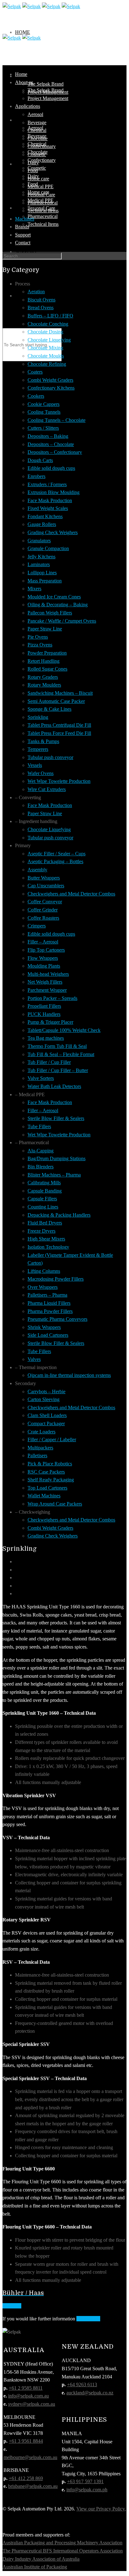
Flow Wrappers (43, 958)
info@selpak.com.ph (87, 2490)
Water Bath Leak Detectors (54, 1086)
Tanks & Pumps (43, 741)
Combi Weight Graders (50, 380)
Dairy (33, 163)
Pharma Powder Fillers (50, 1311)
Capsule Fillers (42, 1199)
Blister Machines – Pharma (54, 1175)
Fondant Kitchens (45, 516)
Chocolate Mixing (45, 348)
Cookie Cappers (44, 404)
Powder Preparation (47, 653)
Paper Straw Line (45, 629)
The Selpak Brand (46, 84)
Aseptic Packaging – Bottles (55, 861)
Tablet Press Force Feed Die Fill (59, 733)
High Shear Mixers (46, 1239)
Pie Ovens (38, 637)
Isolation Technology (48, 1247)
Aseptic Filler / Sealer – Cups (57, 854)
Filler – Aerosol (43, 942)
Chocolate (38, 138)
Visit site (12, 2306)
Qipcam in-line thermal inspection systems (69, 1375)
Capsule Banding (45, 1191)
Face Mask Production (50, 500)
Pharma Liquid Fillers (49, 1303)
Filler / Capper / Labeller (52, 1439)
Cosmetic (37, 154)
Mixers (34, 589)
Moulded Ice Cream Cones (54, 597)
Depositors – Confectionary (55, 452)
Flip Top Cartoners (46, 950)
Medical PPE (41, 186)
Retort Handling (44, 661)
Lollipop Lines (42, 573)
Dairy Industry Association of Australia (41, 2559)
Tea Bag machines (46, 1038)
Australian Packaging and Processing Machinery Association (62, 2543)
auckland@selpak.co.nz (90, 2393)
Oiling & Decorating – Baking (58, 605)
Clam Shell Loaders (47, 1415)
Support (23, 235)
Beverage (37, 122)
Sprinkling (38, 717)
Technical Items (43, 224)
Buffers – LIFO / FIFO (50, 316)
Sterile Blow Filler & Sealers (56, 1118)
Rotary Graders (43, 677)
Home (23, 32)
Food (33, 170)
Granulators (39, 541)
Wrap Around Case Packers (55, 1504)
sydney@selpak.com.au (32, 2404)
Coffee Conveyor (45, 902)
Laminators (39, 564)
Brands (26, 208)
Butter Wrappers (44, 878)
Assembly (37, 870)
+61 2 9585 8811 (26, 2388)
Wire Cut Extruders (47, 789)
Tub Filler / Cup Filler (49, 1062)
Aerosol (35, 114)
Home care (38, 179)
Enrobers (36, 476)
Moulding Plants (44, 966)
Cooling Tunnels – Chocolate (57, 420)
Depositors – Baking (48, 436)
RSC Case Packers (46, 1472)
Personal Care (41, 195)
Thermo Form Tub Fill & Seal (57, 1046)
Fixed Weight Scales (48, 508)
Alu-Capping (41, 1151)
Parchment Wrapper (47, 990)
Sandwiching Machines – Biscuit (60, 693)
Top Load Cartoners (47, 1488)
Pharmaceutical (43, 216)
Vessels (35, 765)
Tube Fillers (39, 1126)
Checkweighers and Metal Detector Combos (71, 894)
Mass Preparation (45, 581)
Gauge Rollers (42, 524)
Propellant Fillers (44, 1006)
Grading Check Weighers (53, 532)
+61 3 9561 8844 (26, 2441)
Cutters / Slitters (43, 428)
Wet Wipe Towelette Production (59, 781)
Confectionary (42, 160)
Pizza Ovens (40, 645)
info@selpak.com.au (28, 2396)
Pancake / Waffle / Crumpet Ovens (62, 621)
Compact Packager (46, 1423)
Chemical (37, 130)
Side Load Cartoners (48, 1335)
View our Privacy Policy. (101, 2509)
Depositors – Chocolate (51, 444)
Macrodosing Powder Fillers (56, 1279)
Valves (34, 1359)
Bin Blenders (41, 1167)
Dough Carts (40, 460)
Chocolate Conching (48, 324)
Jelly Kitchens (41, 557)
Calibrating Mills (44, 1183)
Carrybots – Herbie (46, 1392)
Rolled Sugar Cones (47, 669)
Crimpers (37, 926)
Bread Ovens (41, 308)
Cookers (36, 396)
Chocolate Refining (47, 364)
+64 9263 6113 (82, 2385)
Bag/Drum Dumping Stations (57, 1158)
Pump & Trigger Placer (50, 1022)
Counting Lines (43, 1207)
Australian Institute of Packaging (35, 2567)
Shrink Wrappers (44, 1327)
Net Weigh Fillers (45, 982)
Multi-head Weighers (48, 974)
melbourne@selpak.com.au (30, 2457)
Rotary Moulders (44, 685)
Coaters (35, 372)
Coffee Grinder (43, 910)
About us (28, 76)
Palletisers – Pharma (47, 1295)
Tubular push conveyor (50, 757)
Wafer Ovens (41, 773)
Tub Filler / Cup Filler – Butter (58, 1070)
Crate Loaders (41, 1432)
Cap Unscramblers (46, 886)
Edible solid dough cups (51, 468)
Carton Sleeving (44, 1399)
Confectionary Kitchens (51, 388)
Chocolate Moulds (46, 356)
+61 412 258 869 (26, 2478)
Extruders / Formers (47, 484)
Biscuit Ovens (41, 300)
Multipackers (40, 1448)
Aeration (36, 292)
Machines (25, 219)
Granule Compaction (48, 548)
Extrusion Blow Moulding (54, 492)
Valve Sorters (41, 1078)
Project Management (48, 98)
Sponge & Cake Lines (49, 709)
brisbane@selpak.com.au (33, 2486)
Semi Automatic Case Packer (56, 701)
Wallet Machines (44, 1496)
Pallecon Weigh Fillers (50, 613)
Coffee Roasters (43, 918)
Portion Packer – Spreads (52, 998)
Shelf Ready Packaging (51, 1480)
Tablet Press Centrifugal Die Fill (59, 725)
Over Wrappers (43, 1287)
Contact (27, 296)
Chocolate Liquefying (49, 340)
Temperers (38, 749)
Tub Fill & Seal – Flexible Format (61, 1054)
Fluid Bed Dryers (45, 1223)
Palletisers (37, 1455)
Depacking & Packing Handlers (59, 1215)
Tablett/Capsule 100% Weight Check (64, 1030)
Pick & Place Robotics (50, 1464)
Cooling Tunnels (44, 412)
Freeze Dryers (41, 1231)
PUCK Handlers (44, 1014)
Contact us (88, 2319)
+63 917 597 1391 (85, 2481)
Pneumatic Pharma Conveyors (57, 1319)
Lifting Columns (44, 1271)
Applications (28, 106)
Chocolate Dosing (45, 332)
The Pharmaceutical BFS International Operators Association (63, 2551)
